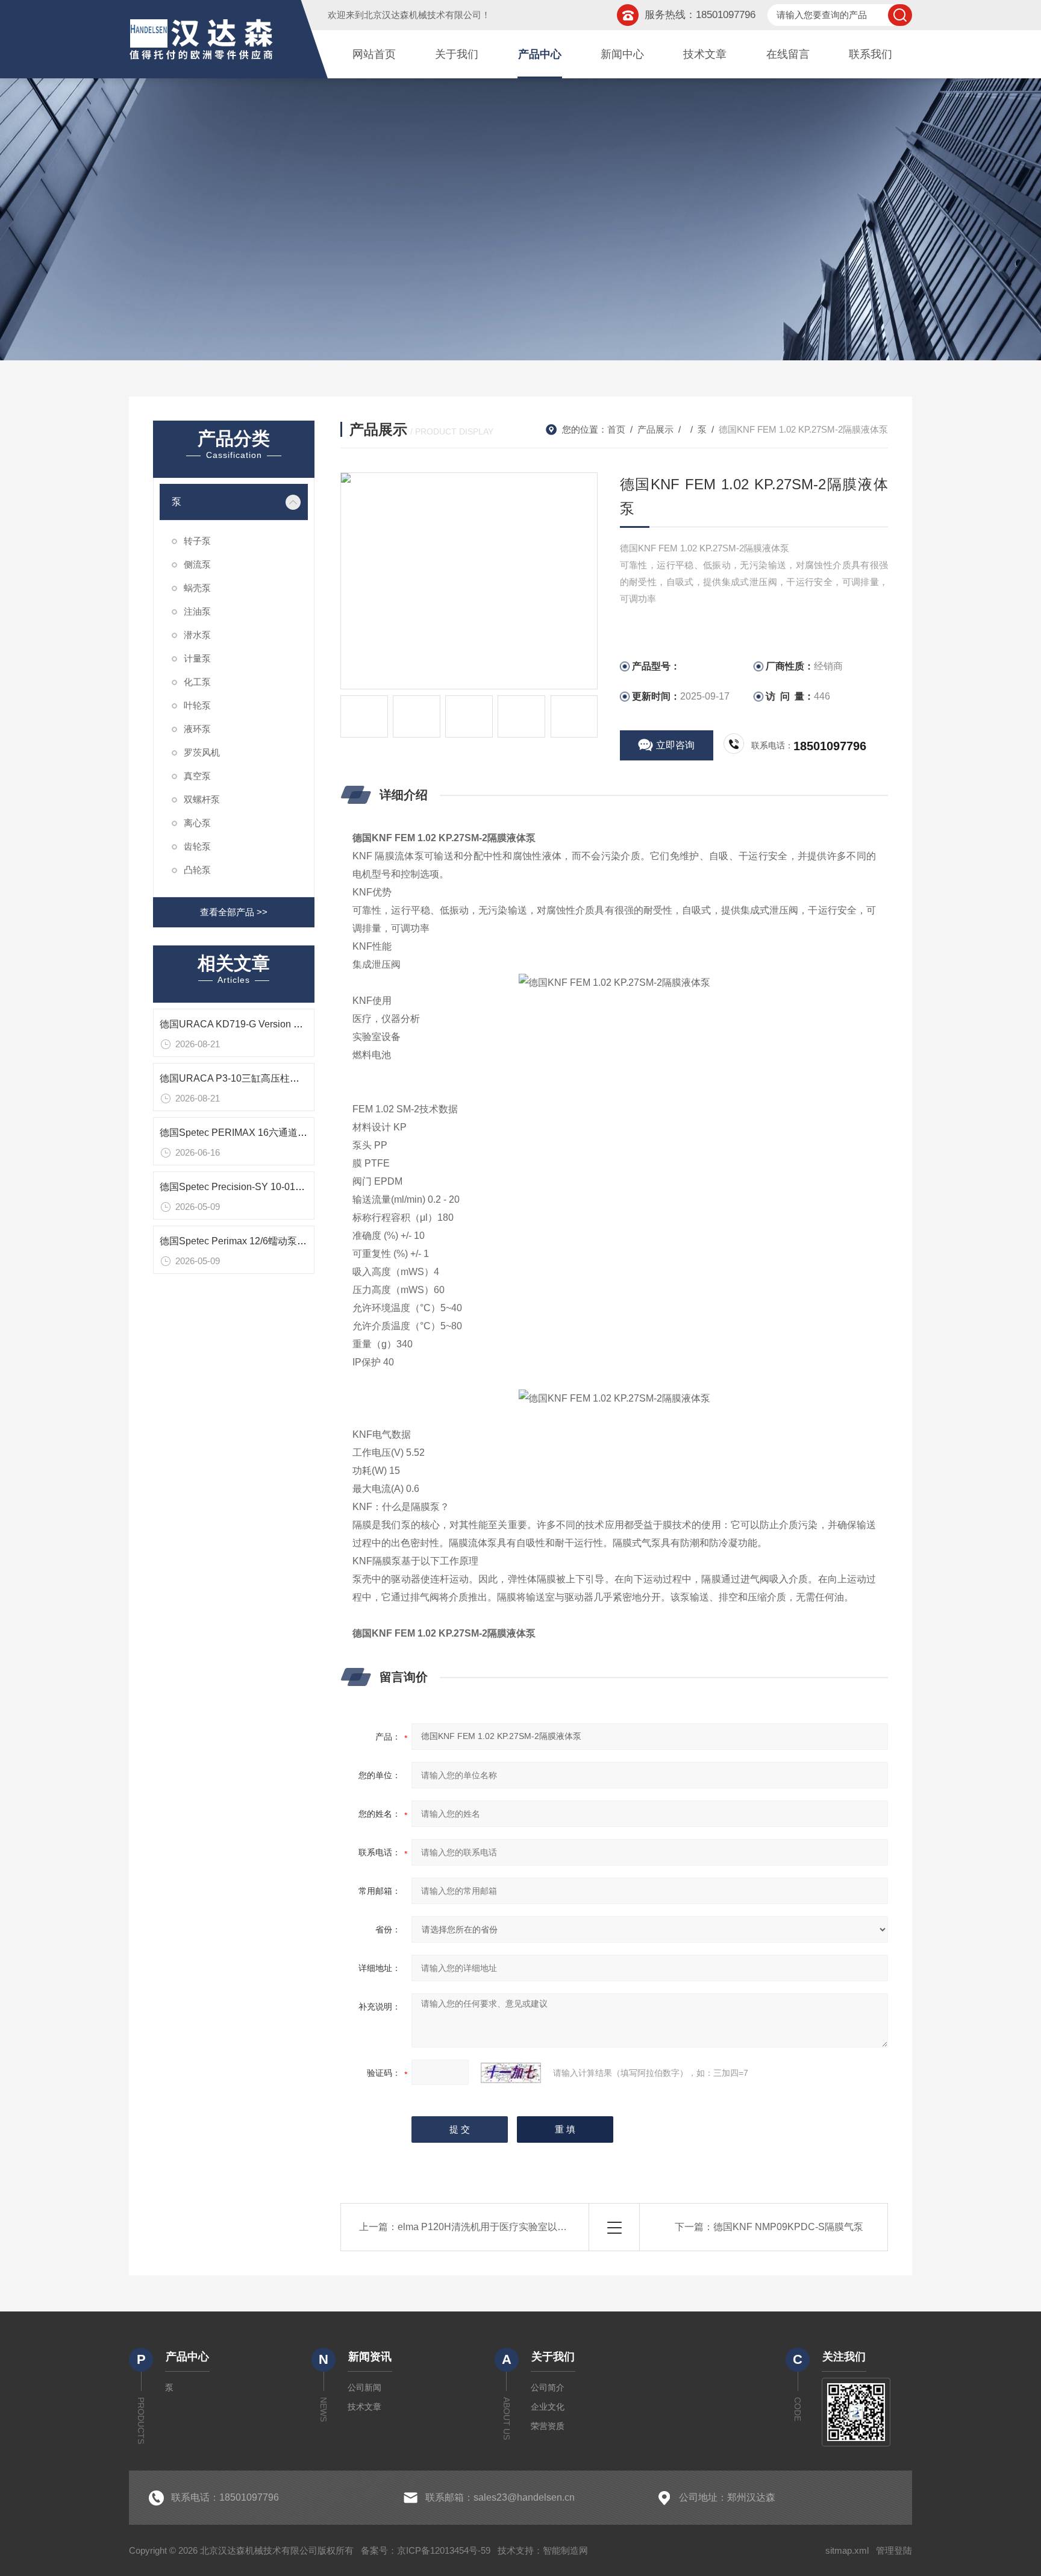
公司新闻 (364, 2387)
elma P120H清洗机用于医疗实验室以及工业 (492, 2227)
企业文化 (548, 2407)
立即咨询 (675, 745)
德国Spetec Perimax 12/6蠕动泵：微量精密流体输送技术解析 (291, 1241)
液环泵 (197, 729)
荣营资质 (548, 2426)
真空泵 (197, 776)
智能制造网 (565, 2550)
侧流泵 (197, 564)
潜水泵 (197, 635)
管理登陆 (894, 2550)
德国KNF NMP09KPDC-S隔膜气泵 (788, 2227)
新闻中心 (622, 54)
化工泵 (197, 682)
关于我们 (457, 54)
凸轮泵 (197, 870)
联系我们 (871, 54)
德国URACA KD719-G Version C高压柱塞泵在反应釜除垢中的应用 (302, 1024)
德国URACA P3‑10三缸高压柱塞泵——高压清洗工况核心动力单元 (302, 1078)
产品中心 (540, 54)
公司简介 (548, 2387)
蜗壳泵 (197, 588)
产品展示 (655, 429)
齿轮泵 (197, 846)
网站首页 (374, 54)
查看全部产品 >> (234, 912)
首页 (616, 429)
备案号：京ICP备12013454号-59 (426, 2550)
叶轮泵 (197, 705)
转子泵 (197, 541)
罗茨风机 (202, 752)
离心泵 (197, 823)
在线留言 (788, 54)
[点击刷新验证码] (511, 2073)
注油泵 (197, 611)
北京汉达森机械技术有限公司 (423, 15)
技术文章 (705, 54)
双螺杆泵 (202, 799)
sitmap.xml (847, 2550)
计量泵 (197, 658)
